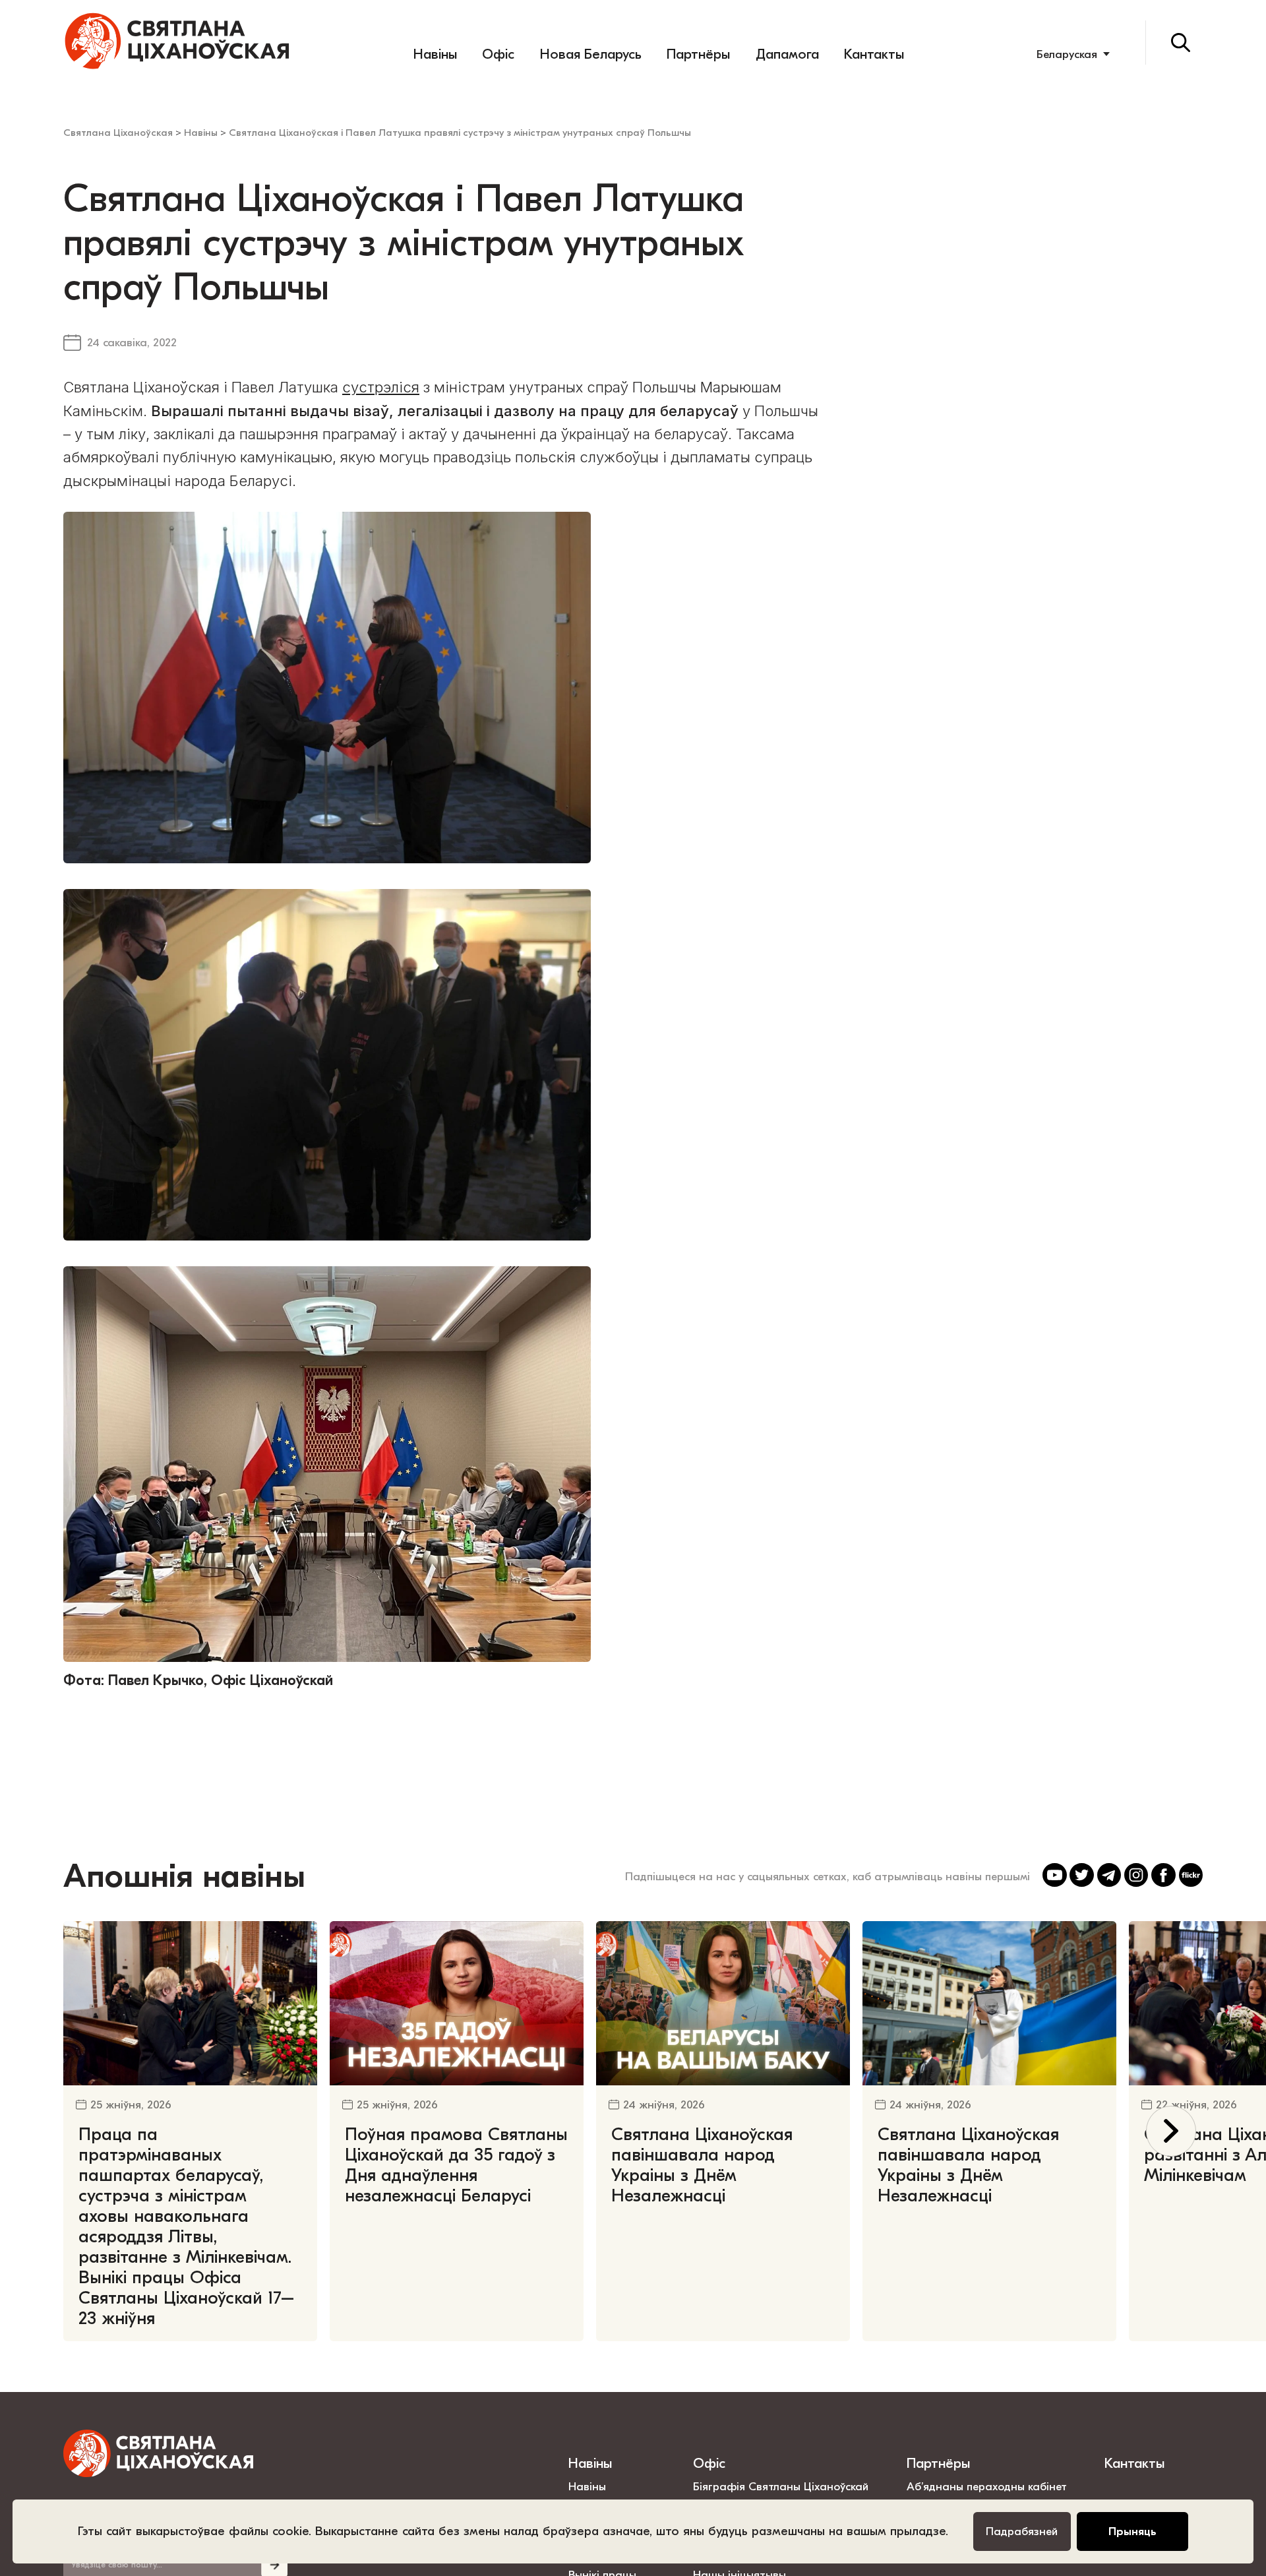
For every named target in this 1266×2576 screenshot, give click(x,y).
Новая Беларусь (591, 54)
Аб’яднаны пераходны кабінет (987, 2486)
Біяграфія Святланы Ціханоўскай (781, 2486)
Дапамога (787, 54)
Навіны (435, 54)
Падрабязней (1022, 2531)
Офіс (498, 54)
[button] (1171, 2131)
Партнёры (698, 54)
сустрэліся (381, 387)
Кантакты (874, 54)
